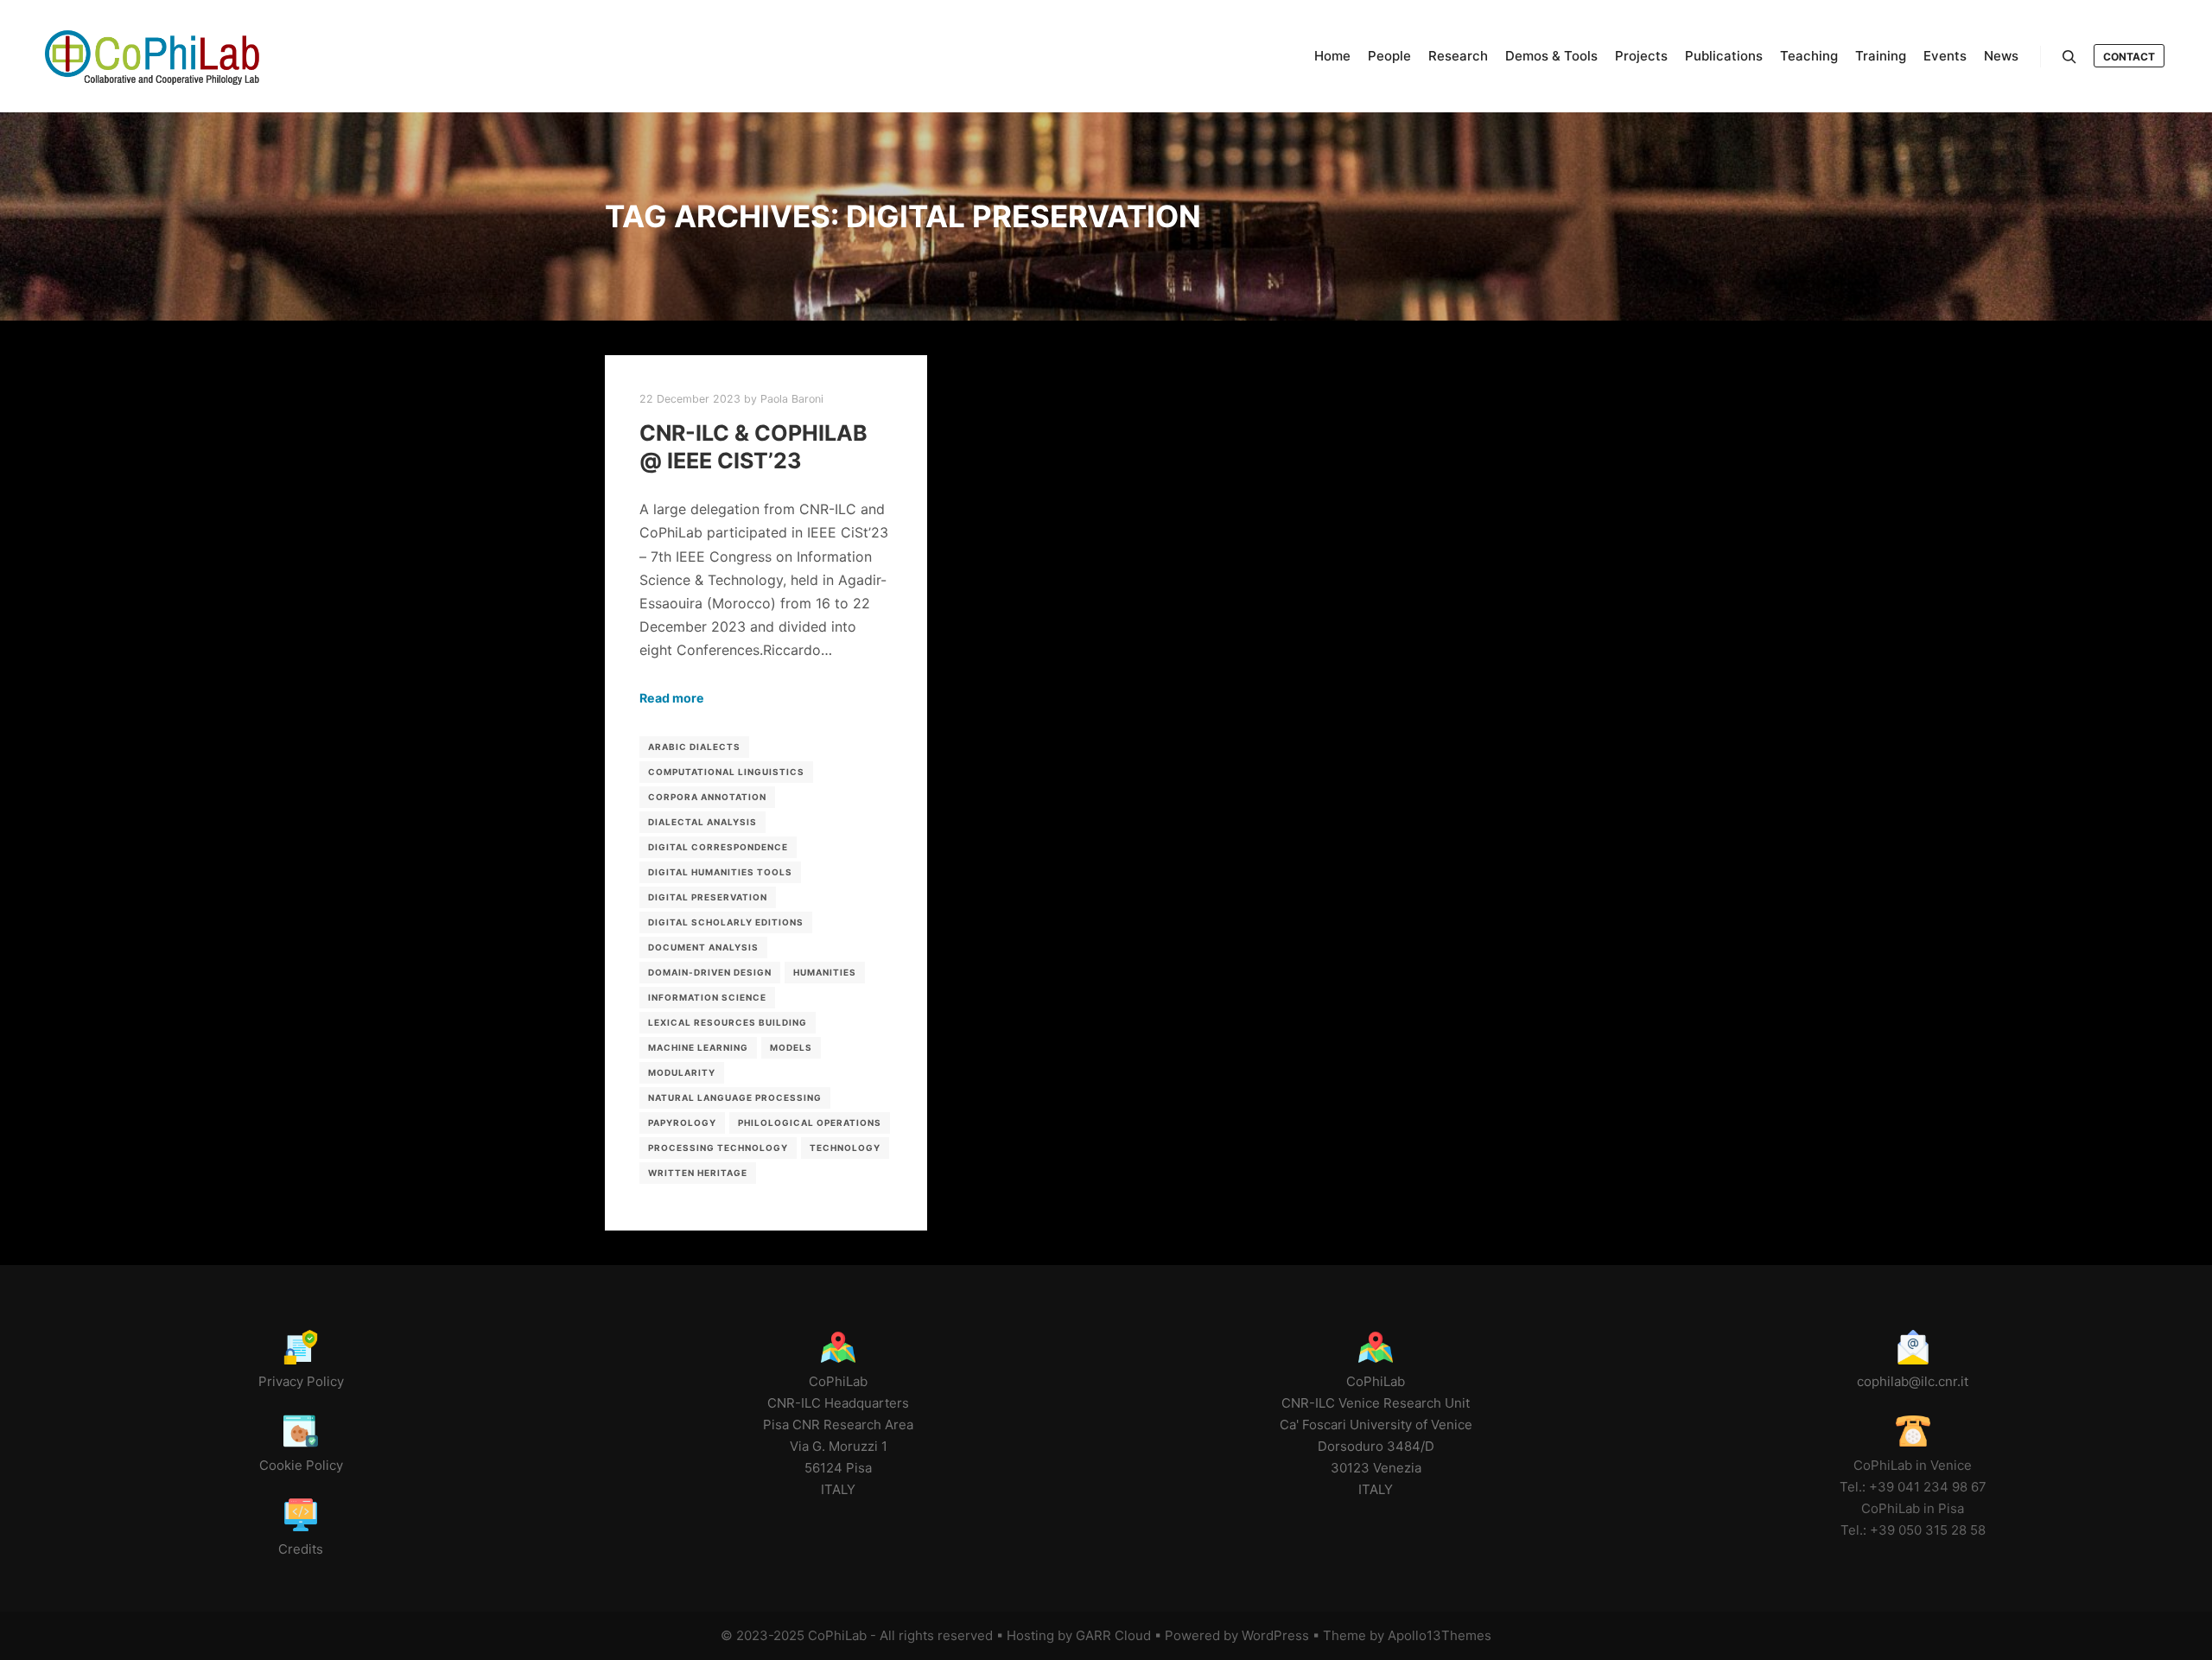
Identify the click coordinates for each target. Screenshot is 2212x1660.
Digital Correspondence (718, 847)
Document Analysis (703, 947)
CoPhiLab (837, 1635)
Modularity (682, 1072)
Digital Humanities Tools (720, 872)
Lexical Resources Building (728, 1022)
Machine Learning (698, 1047)
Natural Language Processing (735, 1097)
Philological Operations (810, 1123)
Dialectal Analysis (702, 822)
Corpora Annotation (707, 797)
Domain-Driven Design (710, 972)
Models (791, 1047)
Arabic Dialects (694, 747)
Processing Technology (718, 1148)
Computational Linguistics (726, 772)
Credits (301, 1549)
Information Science (707, 997)
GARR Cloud (1113, 1635)
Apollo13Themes (1440, 1635)
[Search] (2069, 57)
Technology (845, 1148)
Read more (672, 698)
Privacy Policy (301, 1381)
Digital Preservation (708, 897)
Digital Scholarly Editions (726, 922)
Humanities (825, 972)
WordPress (1275, 1635)
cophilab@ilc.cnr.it (1913, 1381)
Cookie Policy (301, 1465)
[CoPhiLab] (151, 56)
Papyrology (682, 1123)
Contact (2129, 57)
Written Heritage (698, 1173)
